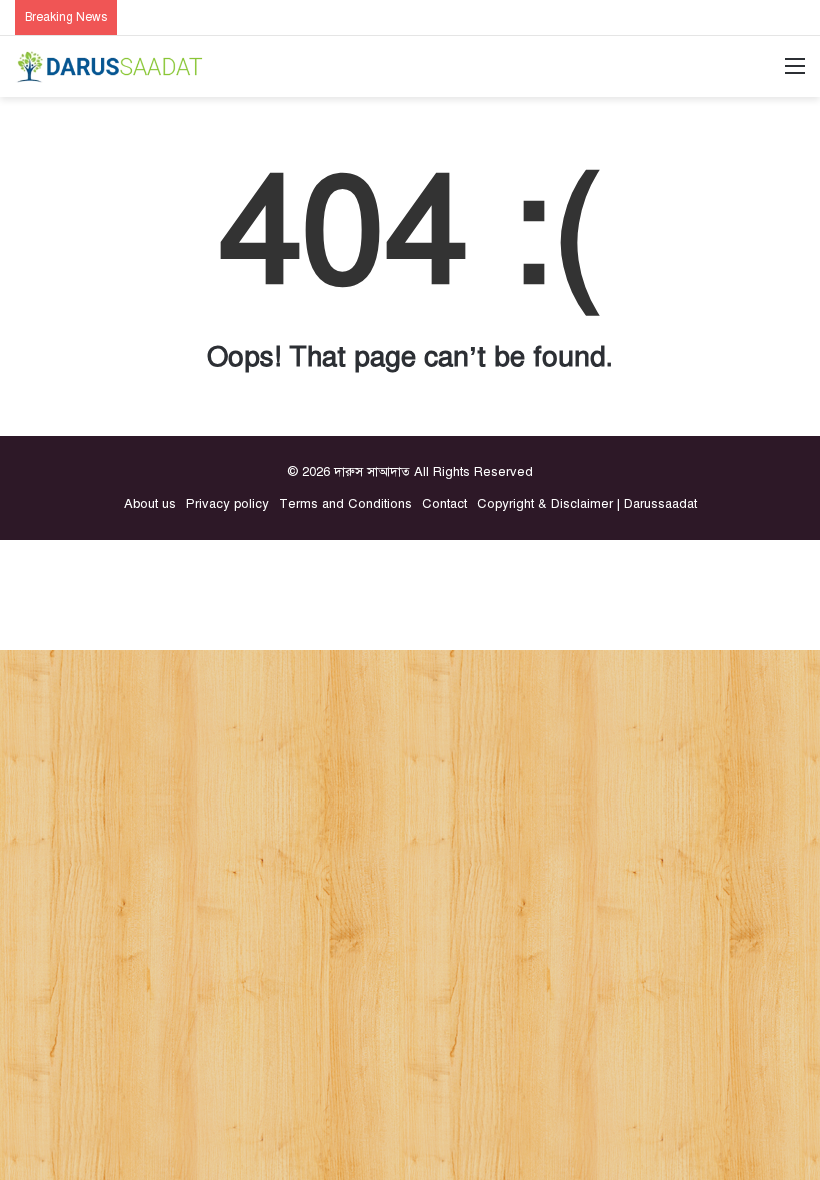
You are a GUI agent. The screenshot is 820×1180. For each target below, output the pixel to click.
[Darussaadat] (110, 66)
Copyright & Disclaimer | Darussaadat (587, 504)
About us (150, 504)
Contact (444, 504)
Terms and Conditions (345, 504)
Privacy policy (227, 504)
